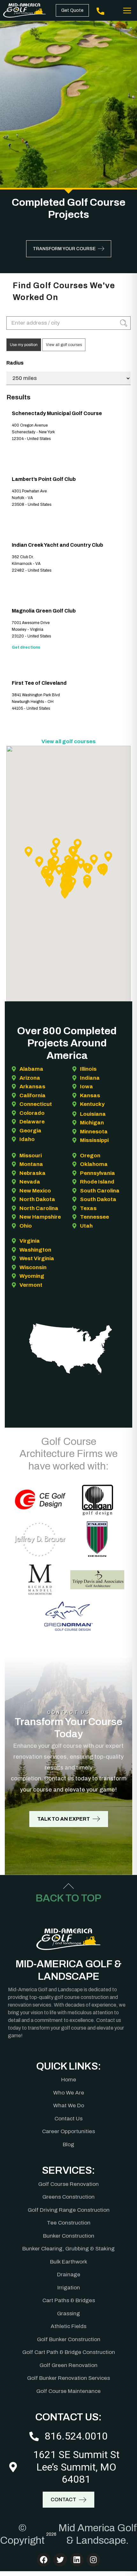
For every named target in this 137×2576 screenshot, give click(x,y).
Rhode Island (97, 1182)
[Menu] (127, 11)
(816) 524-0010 (101, 10)
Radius (15, 363)
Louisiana (93, 1114)
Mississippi (94, 1140)
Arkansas (32, 1087)
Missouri (31, 1156)
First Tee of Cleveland (39, 683)
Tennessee (94, 1217)
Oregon (90, 1156)
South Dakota (98, 1199)
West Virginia (37, 1258)
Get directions (26, 647)
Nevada (30, 1182)
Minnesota (94, 1132)
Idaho (27, 1139)
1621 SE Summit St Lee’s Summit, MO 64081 (76, 2467)
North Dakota (37, 1199)
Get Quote (72, 10)
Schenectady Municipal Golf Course (57, 413)
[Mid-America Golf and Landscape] (25, 10)
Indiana (90, 1078)
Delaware (32, 1122)
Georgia (30, 1131)
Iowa (87, 1087)
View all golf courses (64, 345)
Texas (88, 1208)
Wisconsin (33, 1267)
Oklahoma (94, 1164)
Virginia (30, 1241)
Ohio (26, 1226)
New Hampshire (40, 1217)
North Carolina (39, 1208)
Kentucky (92, 1104)
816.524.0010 (76, 2436)
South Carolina (100, 1191)
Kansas (90, 1095)
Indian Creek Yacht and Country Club (58, 545)
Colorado (32, 1113)
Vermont (31, 1285)
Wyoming (32, 1276)
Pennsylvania (97, 1173)
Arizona (30, 1078)
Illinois (88, 1069)
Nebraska (32, 1173)
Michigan (92, 1123)
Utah (86, 1226)
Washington (35, 1250)
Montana (31, 1164)
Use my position (24, 345)
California (32, 1095)
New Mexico (35, 1191)
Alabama (31, 1069)
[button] (108, 856)
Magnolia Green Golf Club (44, 611)
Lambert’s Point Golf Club (44, 479)
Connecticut (36, 1104)
